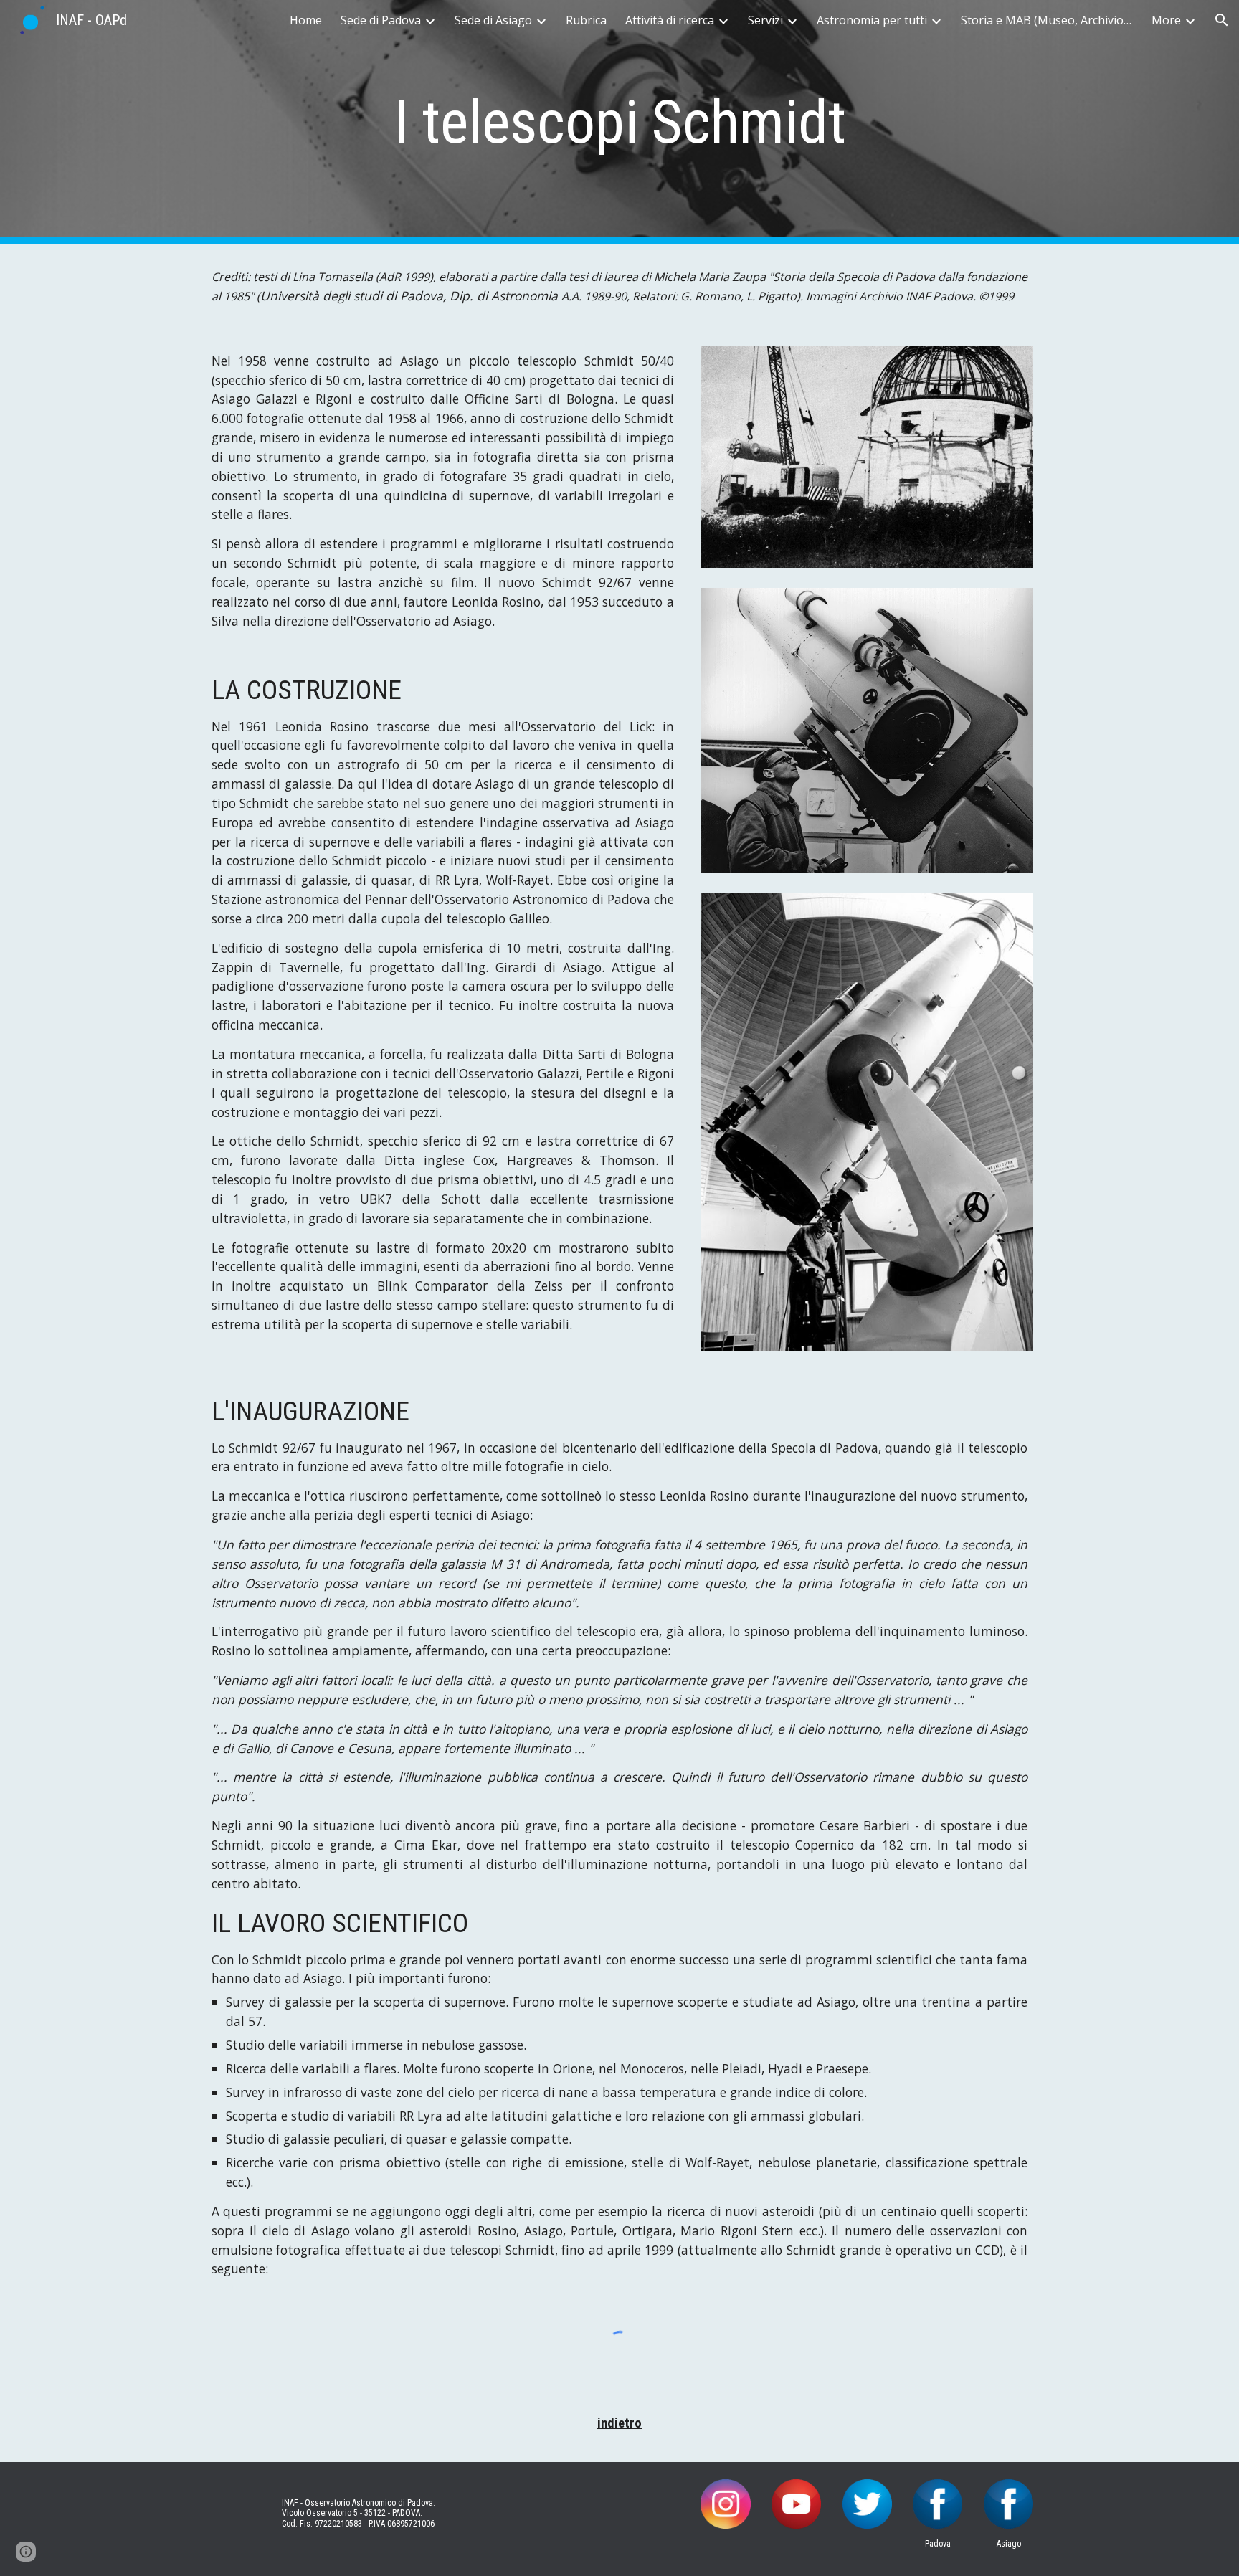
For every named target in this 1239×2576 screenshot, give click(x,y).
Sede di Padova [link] (381, 20)
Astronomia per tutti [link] (872, 20)
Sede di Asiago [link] (493, 20)
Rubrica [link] (586, 20)
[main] (619, 122)
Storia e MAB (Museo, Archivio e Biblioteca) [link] (1047, 20)
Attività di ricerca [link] (670, 20)
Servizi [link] (765, 20)
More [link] (1166, 20)
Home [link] (306, 20)
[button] (1222, 20)
